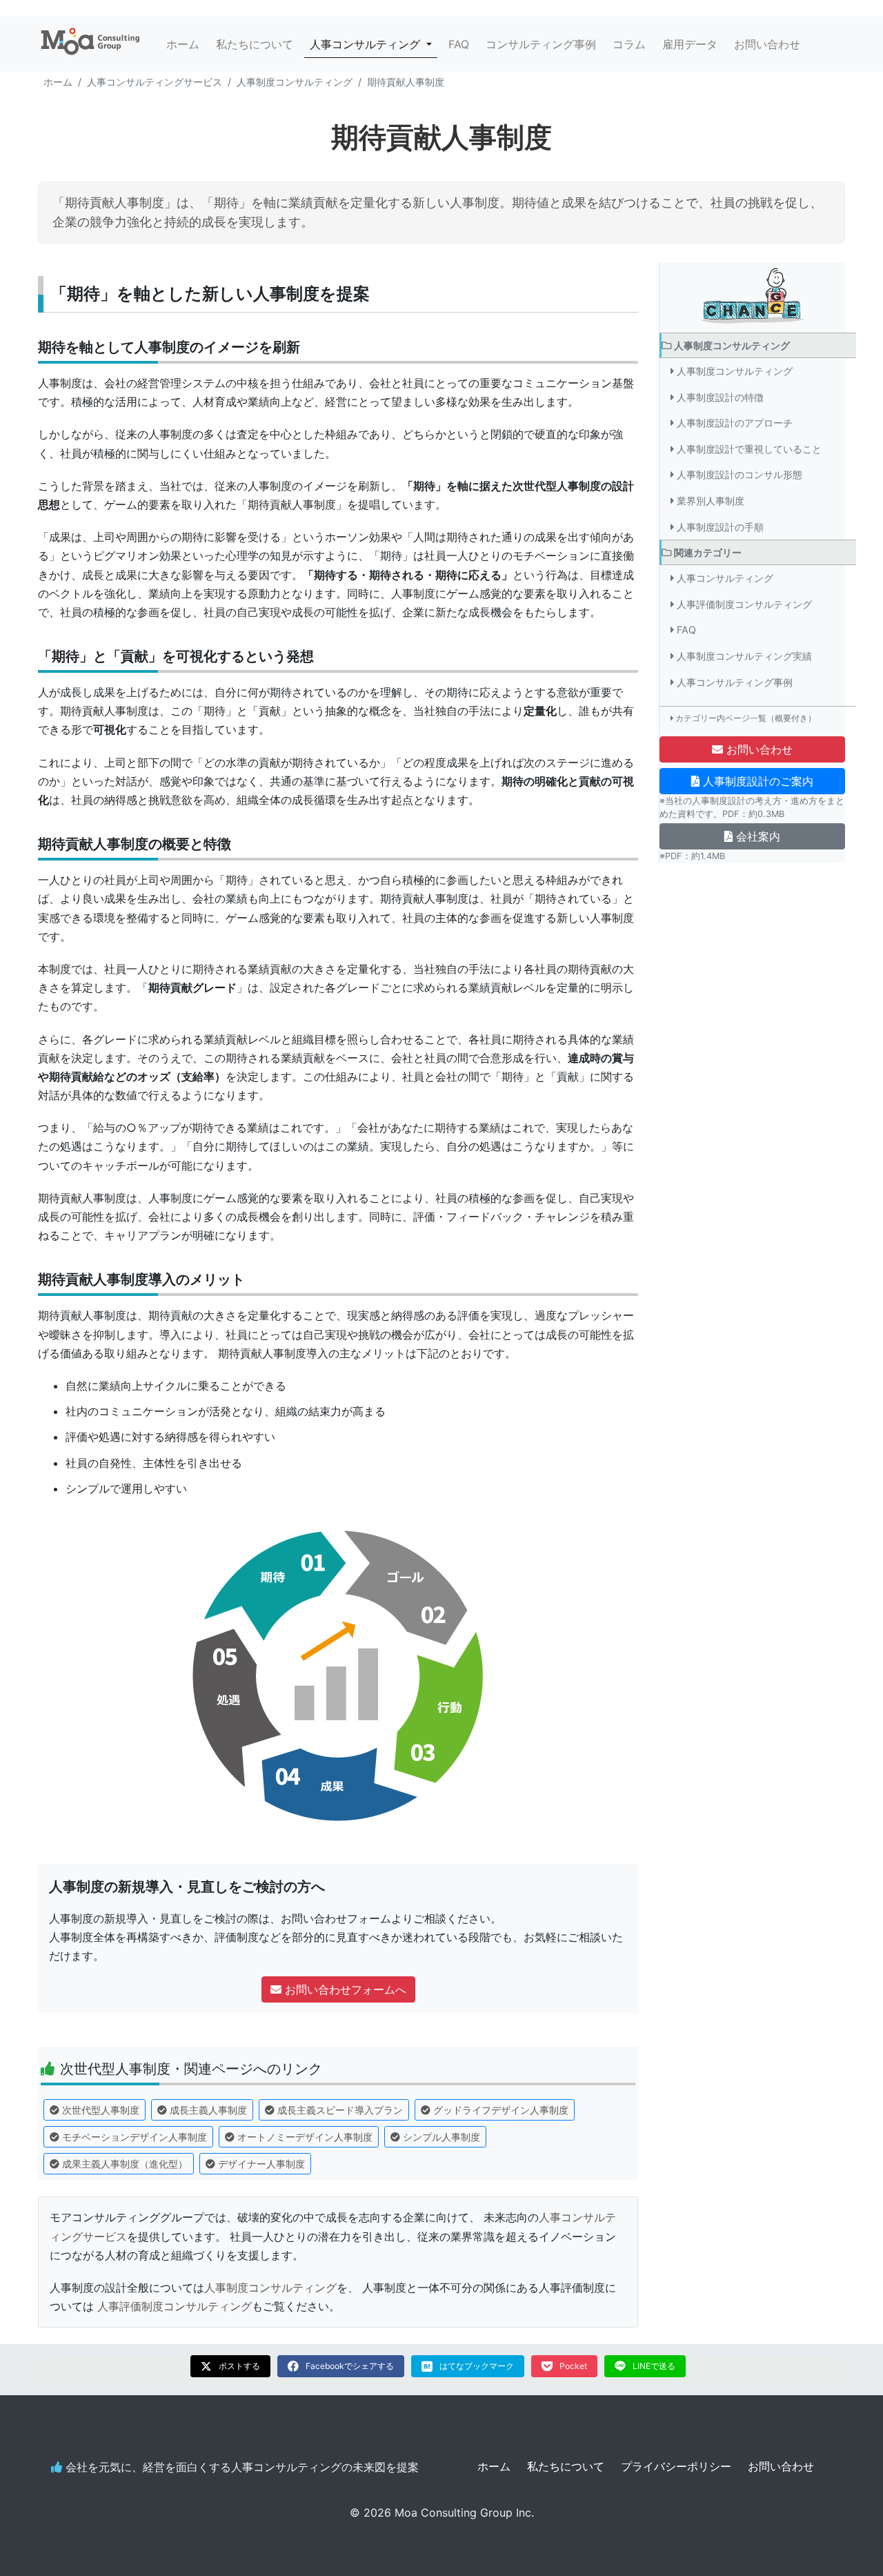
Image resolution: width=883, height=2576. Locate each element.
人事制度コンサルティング (295, 82)
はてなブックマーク (477, 2366)
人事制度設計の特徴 (720, 397)
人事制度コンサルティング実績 (744, 656)
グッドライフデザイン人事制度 (501, 2110)
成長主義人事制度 (208, 2110)
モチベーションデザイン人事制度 (135, 2137)
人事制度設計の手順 (720, 527)
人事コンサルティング (725, 579)
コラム (629, 44)
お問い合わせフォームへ (344, 1989)
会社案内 (756, 836)
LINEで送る (654, 2366)
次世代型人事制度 (101, 2110)
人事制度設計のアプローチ (735, 423)
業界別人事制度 (711, 501)
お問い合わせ (767, 44)
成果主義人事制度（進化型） (125, 2164)
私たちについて (255, 44)
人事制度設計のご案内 (756, 781)
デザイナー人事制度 (261, 2164)
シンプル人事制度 (441, 2137)
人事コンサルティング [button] (374, 44)
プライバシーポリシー (676, 2466)
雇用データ (690, 44)
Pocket (573, 2366)
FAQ (459, 44)
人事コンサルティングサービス (155, 82)
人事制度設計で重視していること (749, 449)
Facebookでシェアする (350, 2366)
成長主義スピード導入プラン (340, 2110)
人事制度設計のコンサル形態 (740, 475)
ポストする (239, 2366)
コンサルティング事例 (541, 44)
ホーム (183, 44)
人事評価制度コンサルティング (175, 2306)
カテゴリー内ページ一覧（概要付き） (746, 719)
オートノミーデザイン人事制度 (305, 2137)
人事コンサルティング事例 (735, 682)
